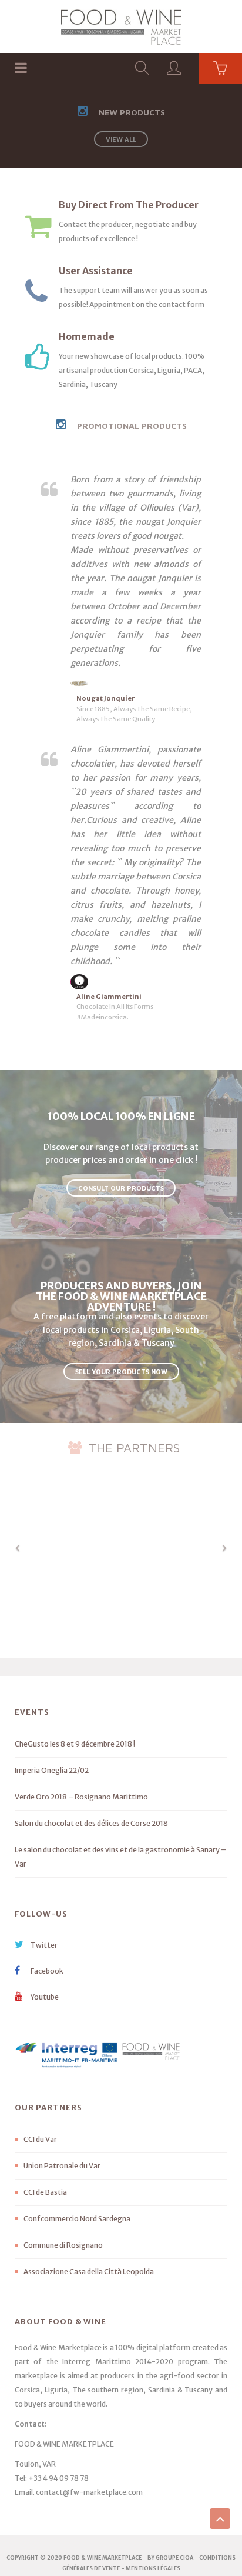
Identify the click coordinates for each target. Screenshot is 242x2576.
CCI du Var (40, 2139)
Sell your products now (121, 1372)
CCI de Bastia (45, 2192)
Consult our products (121, 1188)
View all (121, 139)
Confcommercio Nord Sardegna (77, 2219)
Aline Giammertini (109, 997)
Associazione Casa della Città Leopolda (89, 2272)
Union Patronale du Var (62, 2166)
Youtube (44, 1997)
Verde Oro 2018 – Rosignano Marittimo (81, 1797)
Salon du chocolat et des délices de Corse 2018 (91, 1823)
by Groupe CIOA (170, 2557)
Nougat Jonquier (106, 698)
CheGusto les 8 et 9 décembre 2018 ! (75, 1744)
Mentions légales (153, 2568)
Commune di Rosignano (63, 2245)
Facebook (46, 1971)
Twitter (43, 1945)
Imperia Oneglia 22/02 (52, 1770)
